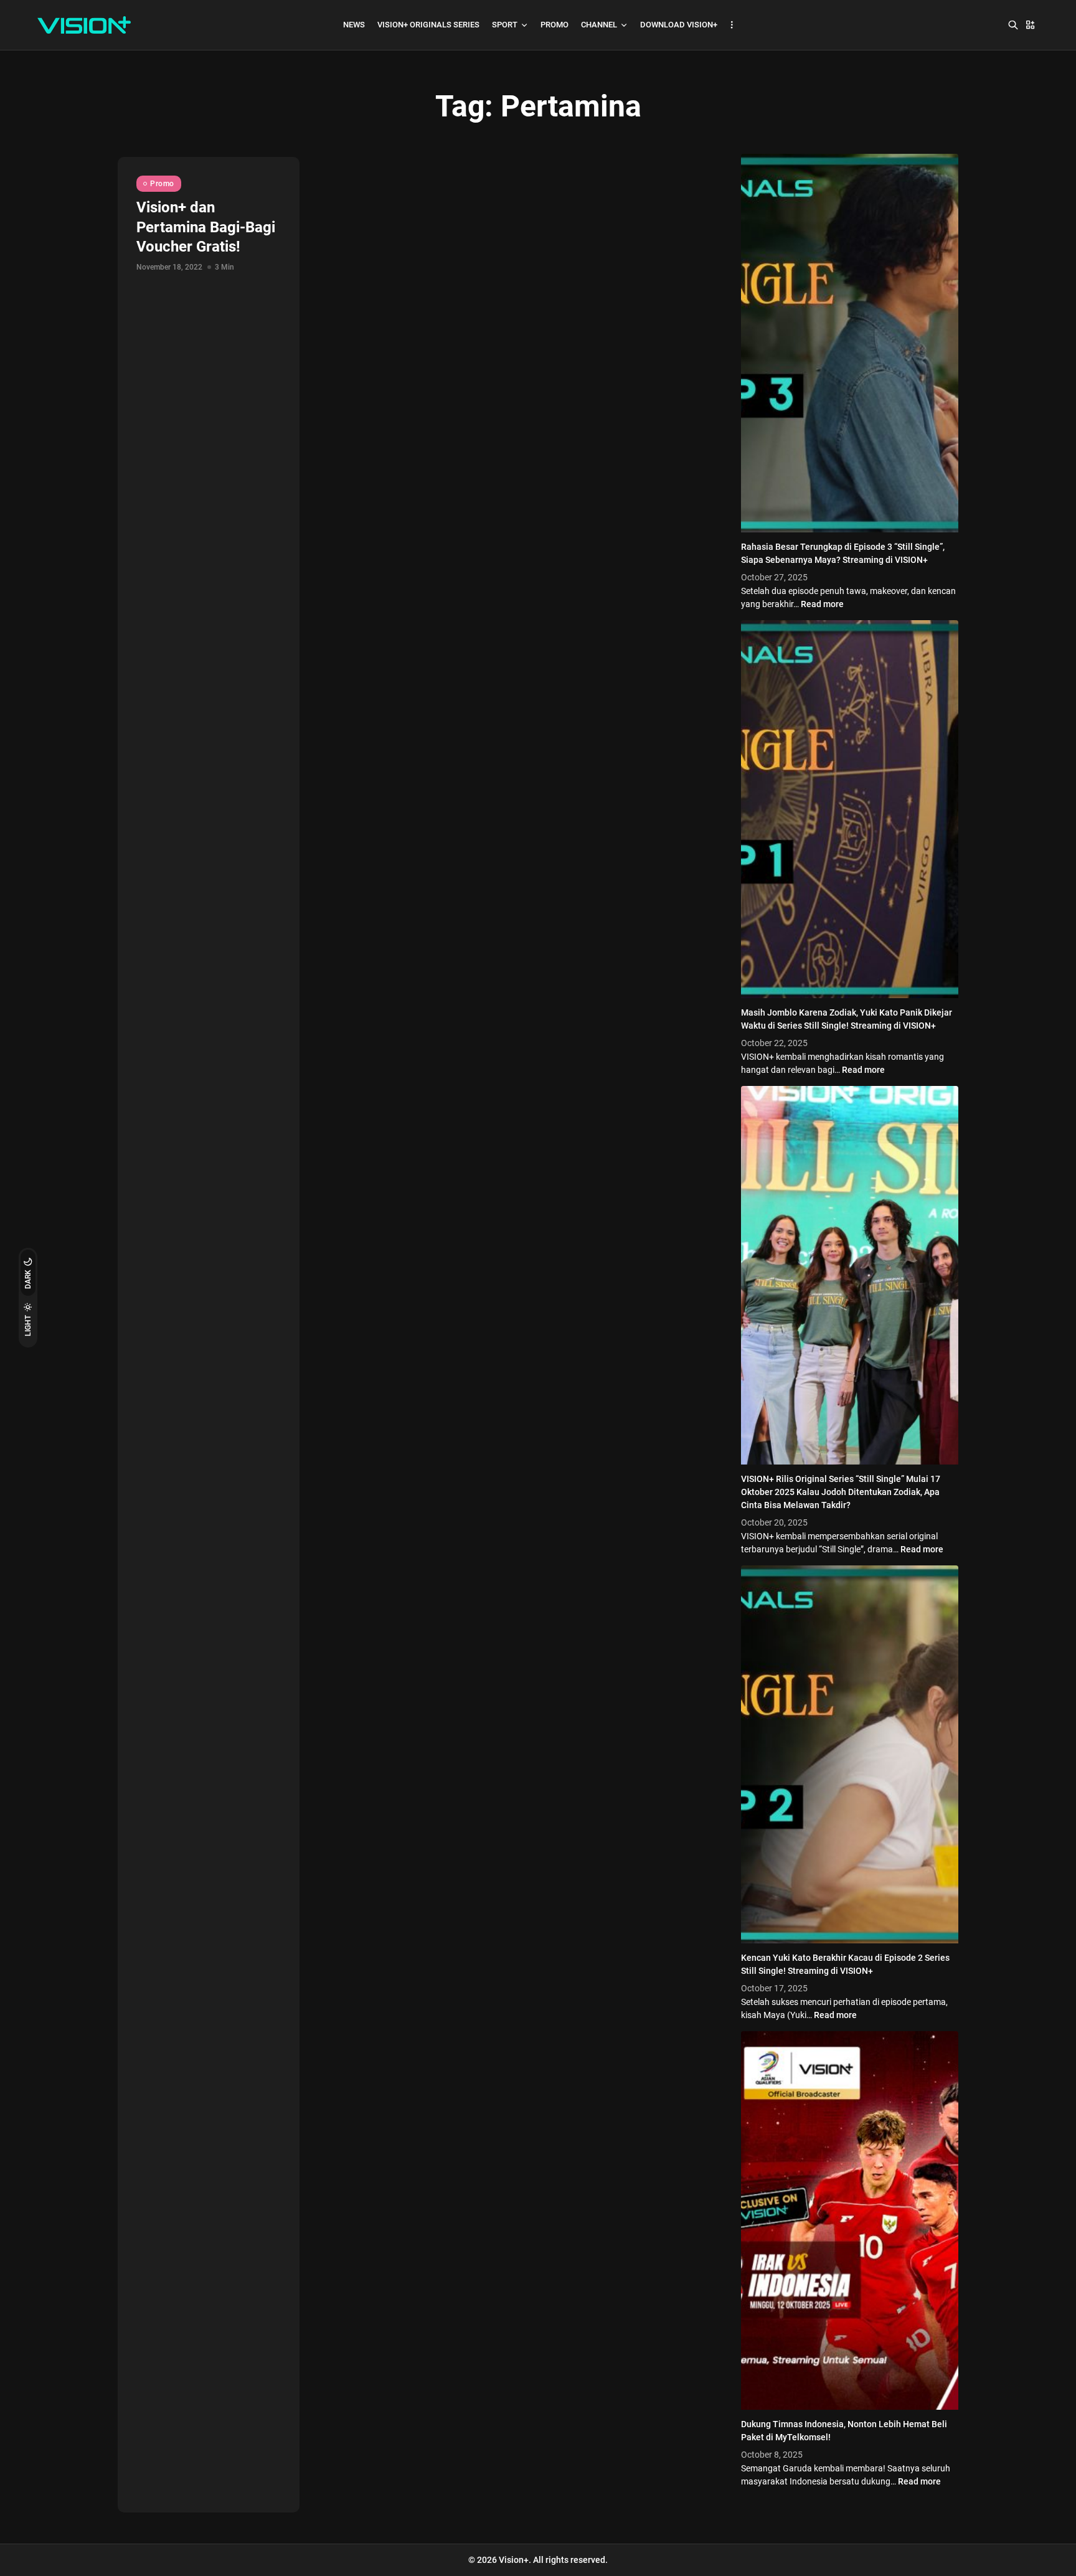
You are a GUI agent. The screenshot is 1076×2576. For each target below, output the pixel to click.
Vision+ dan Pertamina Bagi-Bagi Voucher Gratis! (206, 227)
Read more (822, 604)
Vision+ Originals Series (428, 25)
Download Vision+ (679, 25)
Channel (599, 25)
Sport (505, 25)
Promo (555, 25)
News (354, 25)
